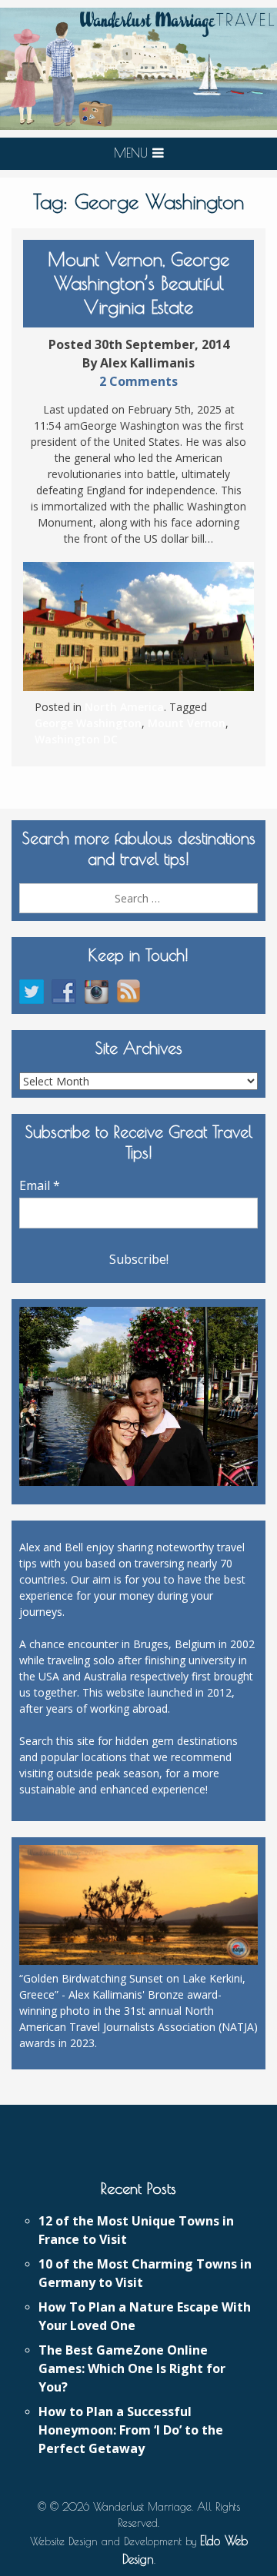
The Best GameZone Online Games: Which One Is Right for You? (132, 2368)
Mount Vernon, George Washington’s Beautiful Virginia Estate (138, 283)
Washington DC (76, 739)
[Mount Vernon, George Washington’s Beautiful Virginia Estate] (138, 627)
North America (124, 707)
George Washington (88, 723)
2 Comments (138, 381)
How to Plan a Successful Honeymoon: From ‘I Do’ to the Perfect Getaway (131, 2430)
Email (40, 1185)
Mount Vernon (187, 723)
